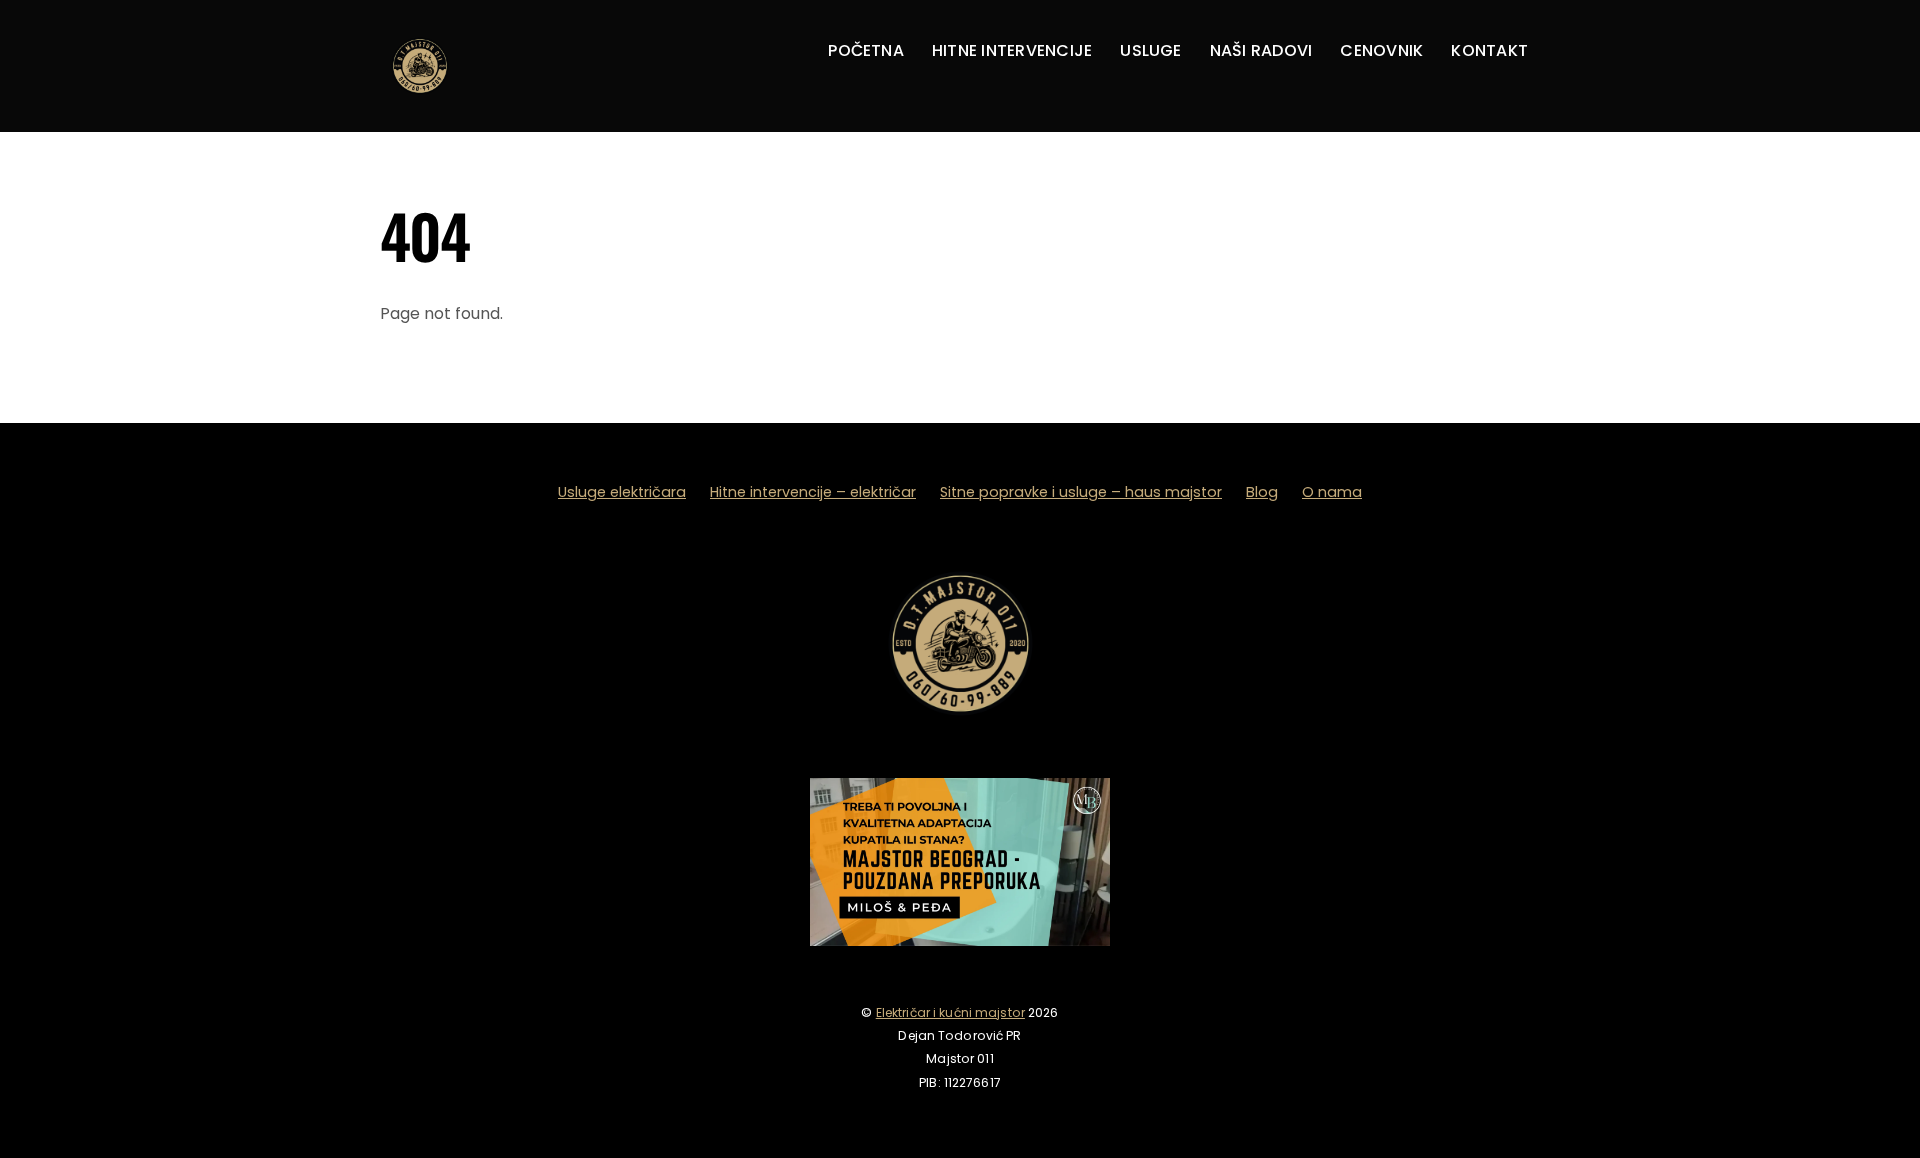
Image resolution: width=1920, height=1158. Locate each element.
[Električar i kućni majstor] (420, 100)
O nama (1332, 492)
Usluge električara (622, 492)
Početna (866, 50)
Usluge (1150, 50)
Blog (1262, 492)
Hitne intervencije (1012, 50)
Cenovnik (1381, 50)
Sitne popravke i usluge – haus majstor (1081, 492)
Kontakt (1489, 50)
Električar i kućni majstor (950, 1012)
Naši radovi (1261, 50)
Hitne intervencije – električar (813, 492)
